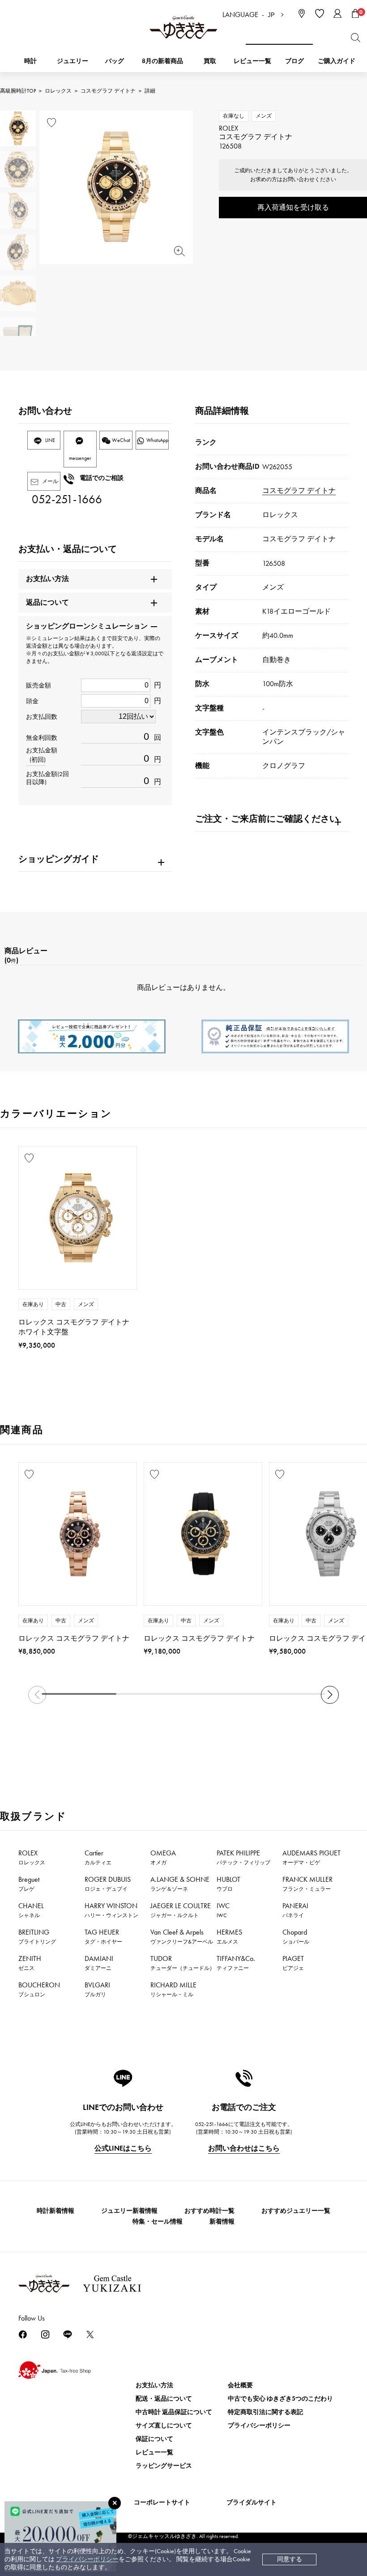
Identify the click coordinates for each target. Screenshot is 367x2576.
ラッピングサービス (164, 2466)
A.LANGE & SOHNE (180, 1884)
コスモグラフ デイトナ (108, 91)
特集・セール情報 (158, 2222)
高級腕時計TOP (18, 91)
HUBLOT (228, 1884)
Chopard (296, 1936)
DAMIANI (99, 1963)
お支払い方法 (154, 2385)
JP (271, 15)
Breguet (29, 1884)
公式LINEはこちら (123, 2148)
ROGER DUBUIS (108, 1884)
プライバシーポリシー (87, 2559)
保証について (154, 2439)
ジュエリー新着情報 (129, 2211)
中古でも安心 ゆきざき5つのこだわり (280, 2399)
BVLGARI (97, 1989)
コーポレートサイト (162, 2502)
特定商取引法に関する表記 (265, 2412)
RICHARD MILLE (173, 1989)
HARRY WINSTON (111, 1910)
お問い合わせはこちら (244, 2148)
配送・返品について (164, 2399)
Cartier (98, 1857)
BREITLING (37, 1936)
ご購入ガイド (337, 61)
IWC (223, 1910)
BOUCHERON (39, 1989)
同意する (290, 2559)
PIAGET (293, 1963)
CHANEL (31, 1910)
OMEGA (163, 1857)
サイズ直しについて (164, 2425)
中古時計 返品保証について (174, 2412)
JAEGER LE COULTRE (181, 1910)
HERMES (229, 1936)
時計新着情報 (55, 2211)
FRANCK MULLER (307, 1884)
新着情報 (222, 2222)
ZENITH (30, 1963)
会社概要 (240, 2385)
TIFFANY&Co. (236, 1963)
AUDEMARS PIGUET (312, 1857)
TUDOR (183, 1963)
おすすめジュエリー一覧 (296, 2211)
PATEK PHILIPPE (243, 1857)
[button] (330, 1695)
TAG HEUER (103, 1936)
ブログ (294, 61)
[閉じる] (115, 2503)
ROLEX (32, 1857)
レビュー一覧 (154, 2452)
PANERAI (295, 1910)
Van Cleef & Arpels (182, 1936)
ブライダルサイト (252, 2502)
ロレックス (58, 91)
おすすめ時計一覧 (209, 2211)
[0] (355, 13)
